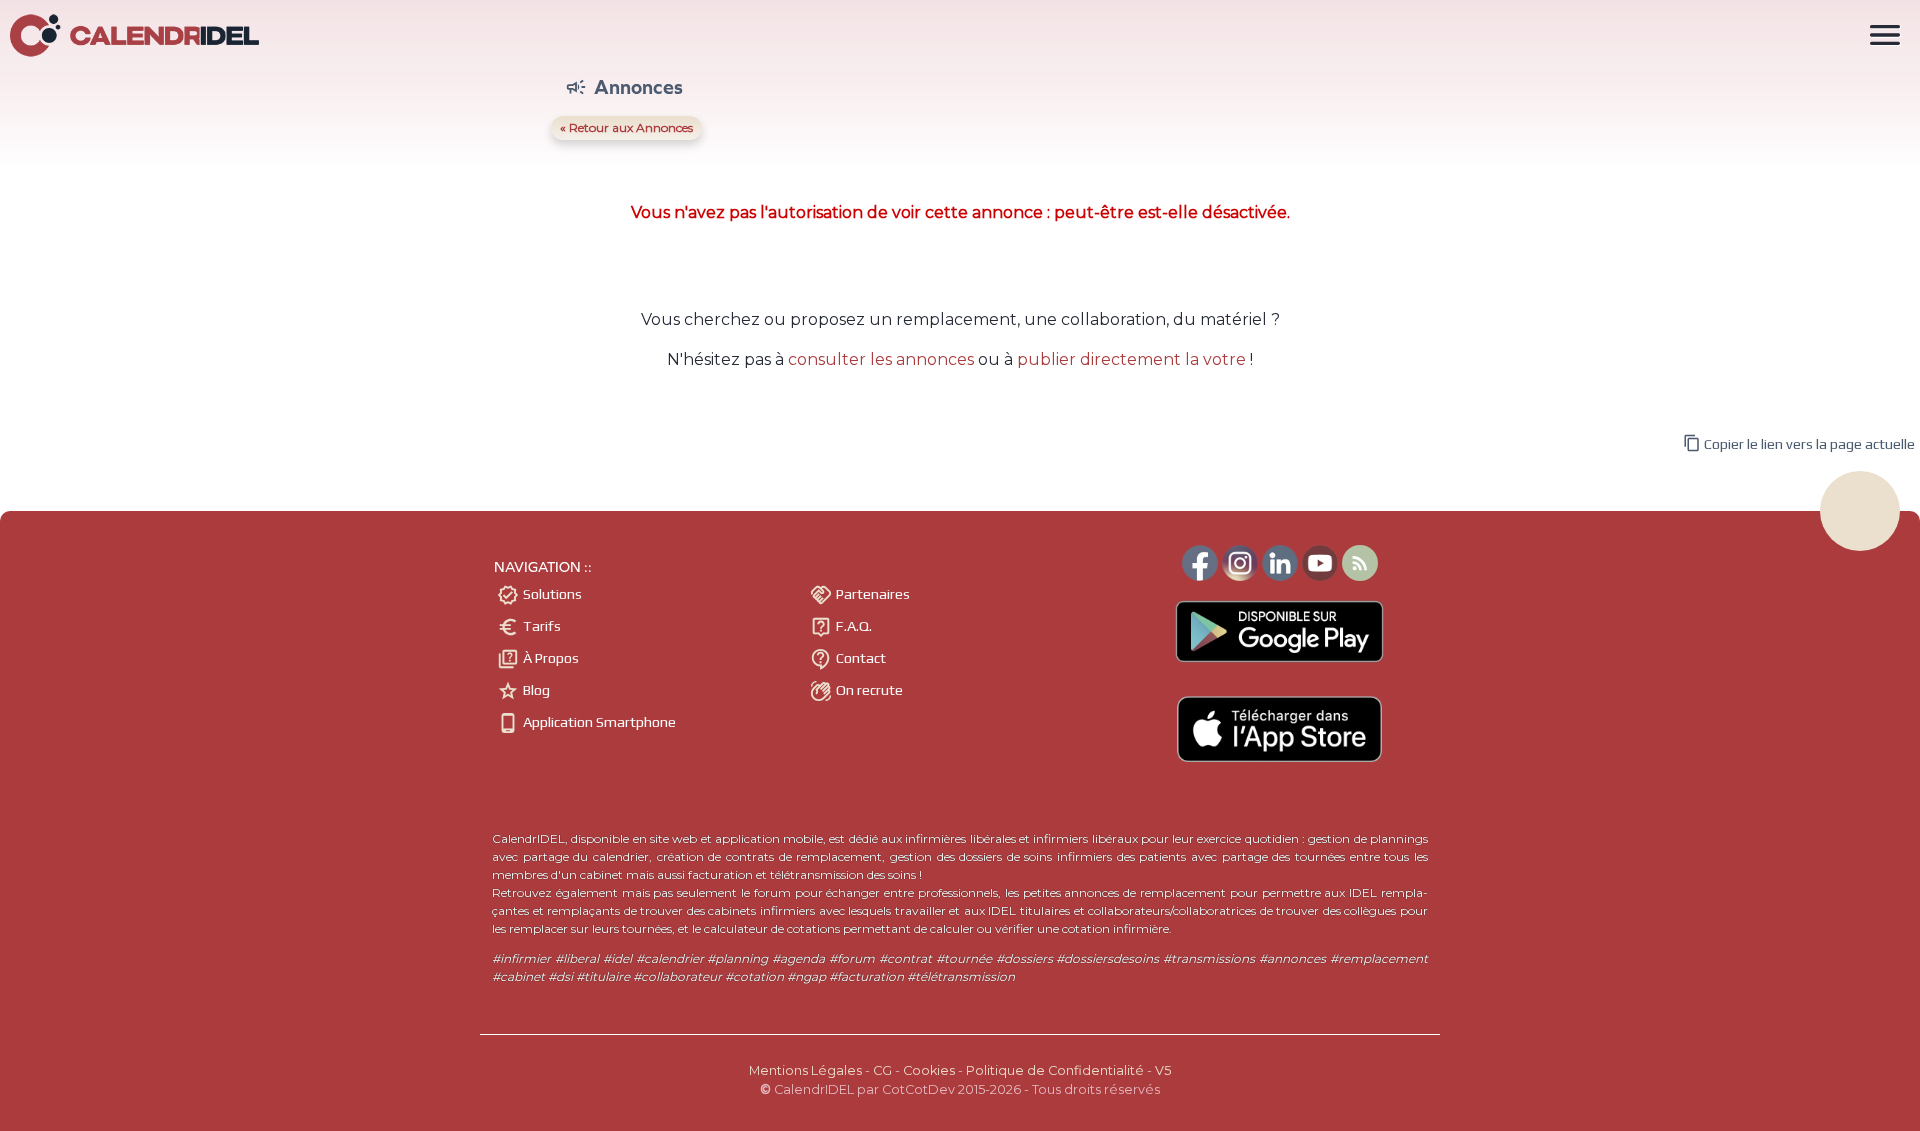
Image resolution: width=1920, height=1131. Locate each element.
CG (882, 1070)
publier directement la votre (1131, 359)
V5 (1163, 1070)
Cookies (929, 1070)
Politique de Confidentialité (1055, 1070)
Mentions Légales (805, 1070)
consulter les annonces (881, 359)
